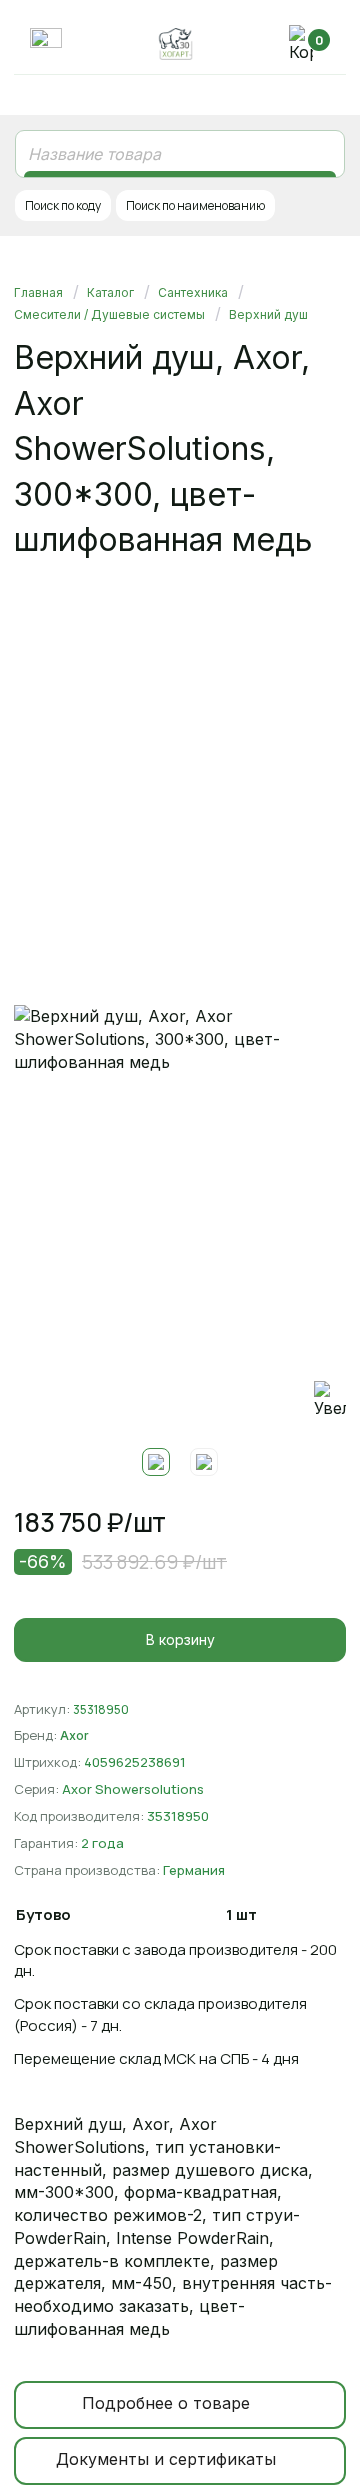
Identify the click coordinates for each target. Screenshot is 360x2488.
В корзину (180, 1639)
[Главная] (175, 44)
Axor (74, 1735)
